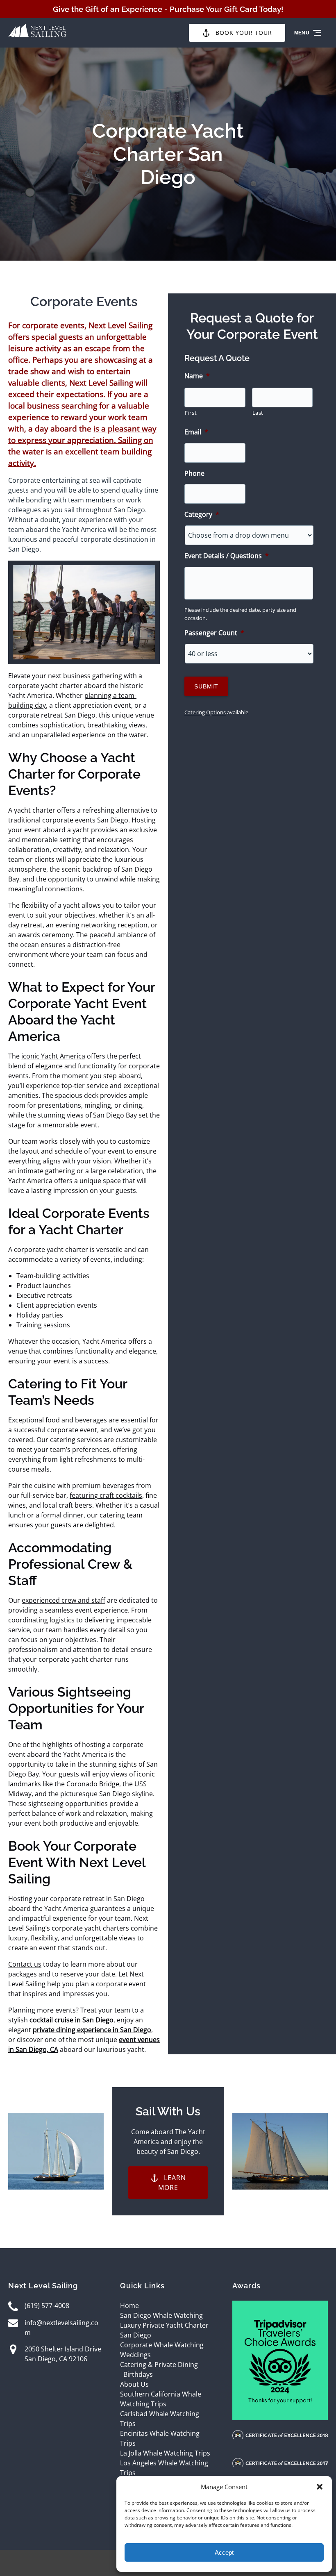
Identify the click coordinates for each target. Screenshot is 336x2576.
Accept (224, 2552)
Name (197, 376)
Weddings (135, 2355)
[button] (320, 2487)
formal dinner (62, 1515)
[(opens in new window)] (280, 2306)
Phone (194, 474)
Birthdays (138, 2374)
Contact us (25, 1964)
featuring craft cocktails (106, 1495)
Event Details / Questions (227, 556)
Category (202, 515)
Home (129, 2306)
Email (196, 432)
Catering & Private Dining (159, 2365)
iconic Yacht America (53, 1056)
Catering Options (205, 712)
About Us (134, 2384)
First (191, 413)
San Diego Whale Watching (161, 2315)
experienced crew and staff (64, 1600)
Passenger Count (214, 633)
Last (258, 413)
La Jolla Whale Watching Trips (165, 2453)
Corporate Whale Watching (162, 2345)
